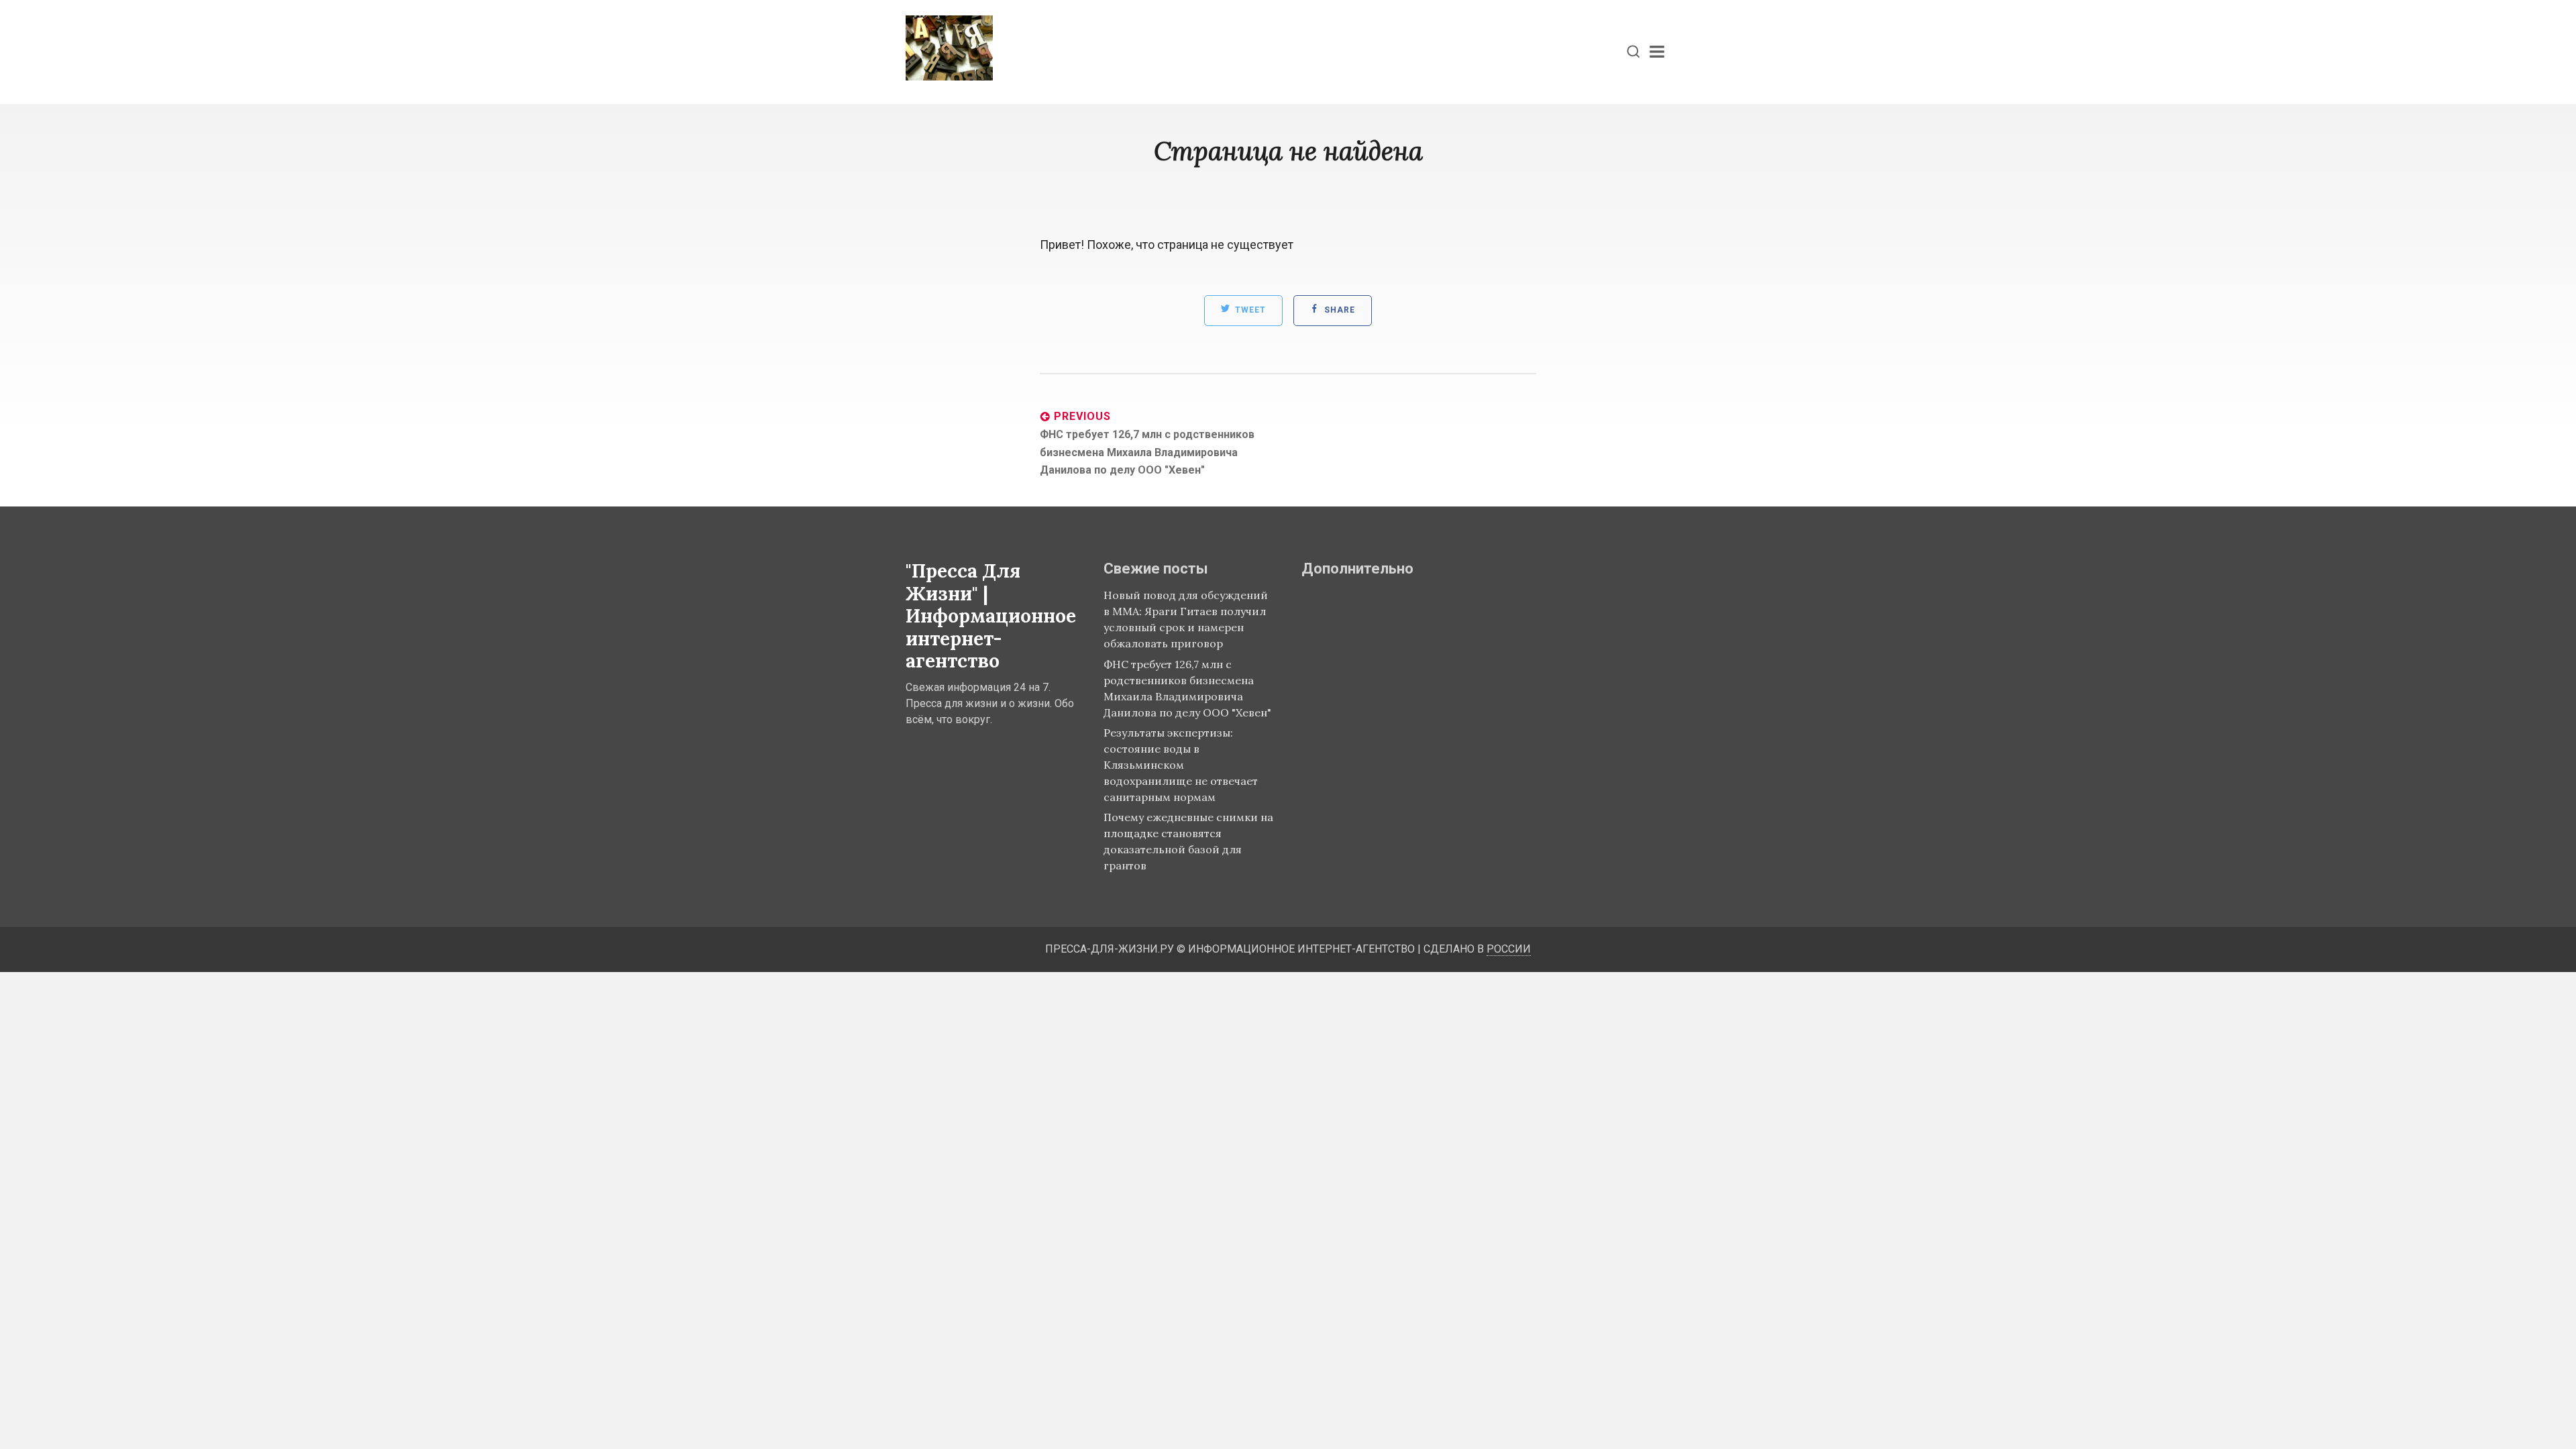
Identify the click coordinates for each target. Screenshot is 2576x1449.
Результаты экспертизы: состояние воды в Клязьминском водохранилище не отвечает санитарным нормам (1181, 765)
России (1509, 949)
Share (1338, 311)
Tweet (1249, 311)
